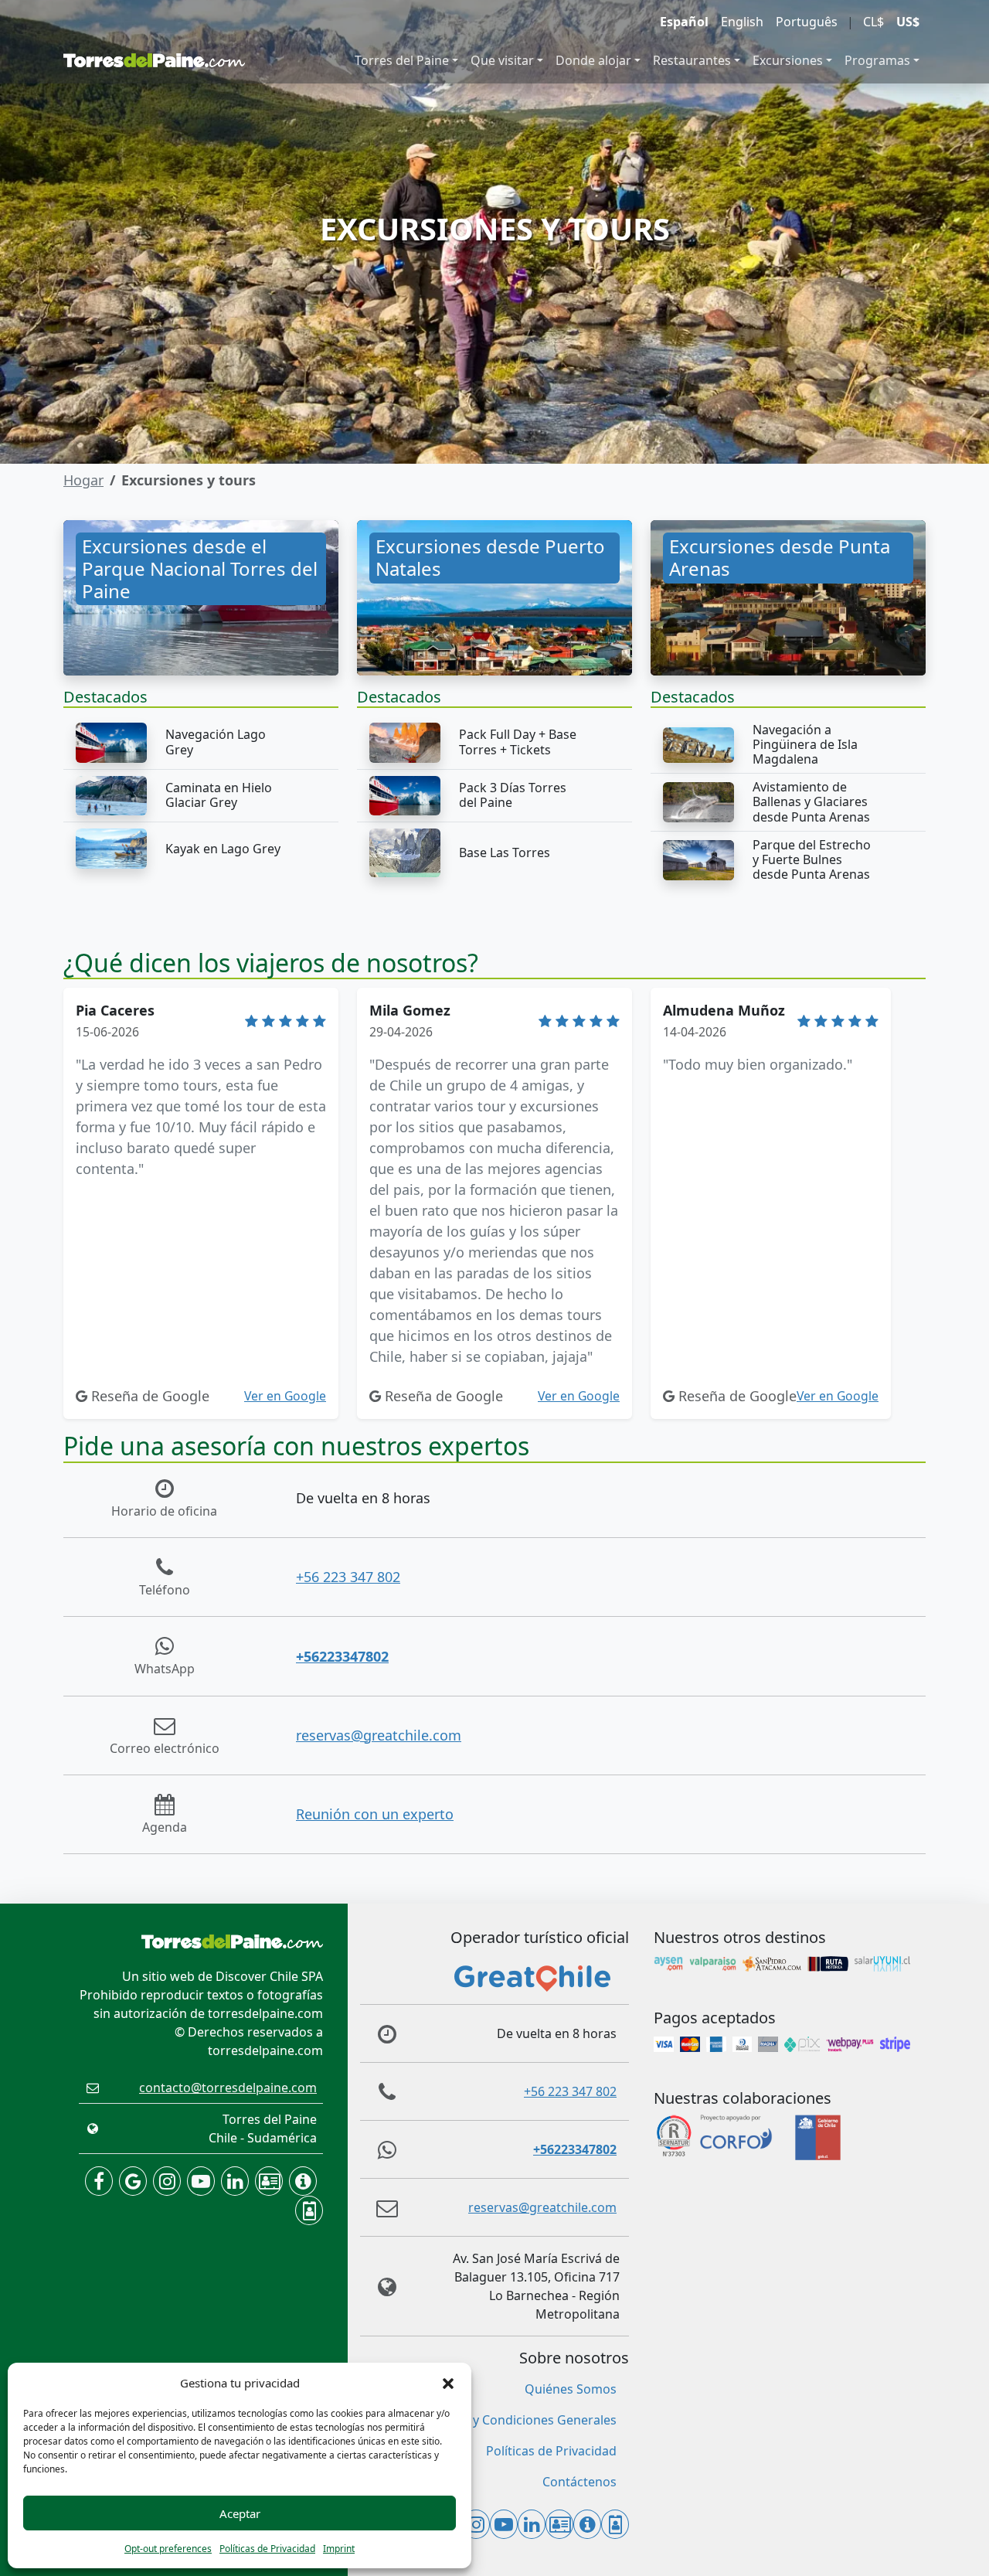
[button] (448, 2383)
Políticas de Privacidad (267, 2549)
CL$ (873, 22)
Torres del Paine (402, 60)
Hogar (83, 480)
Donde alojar (593, 60)
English (742, 22)
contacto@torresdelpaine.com (228, 2088)
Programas (877, 60)
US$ (908, 22)
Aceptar (240, 2513)
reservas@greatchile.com (379, 1735)
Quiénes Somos (571, 2389)
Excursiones (788, 60)
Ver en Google (285, 1396)
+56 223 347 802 (348, 1577)
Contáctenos (579, 2482)
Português (807, 22)
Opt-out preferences (168, 2549)
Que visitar (502, 60)
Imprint (339, 2549)
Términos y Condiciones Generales (516, 2420)
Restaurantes (692, 60)
